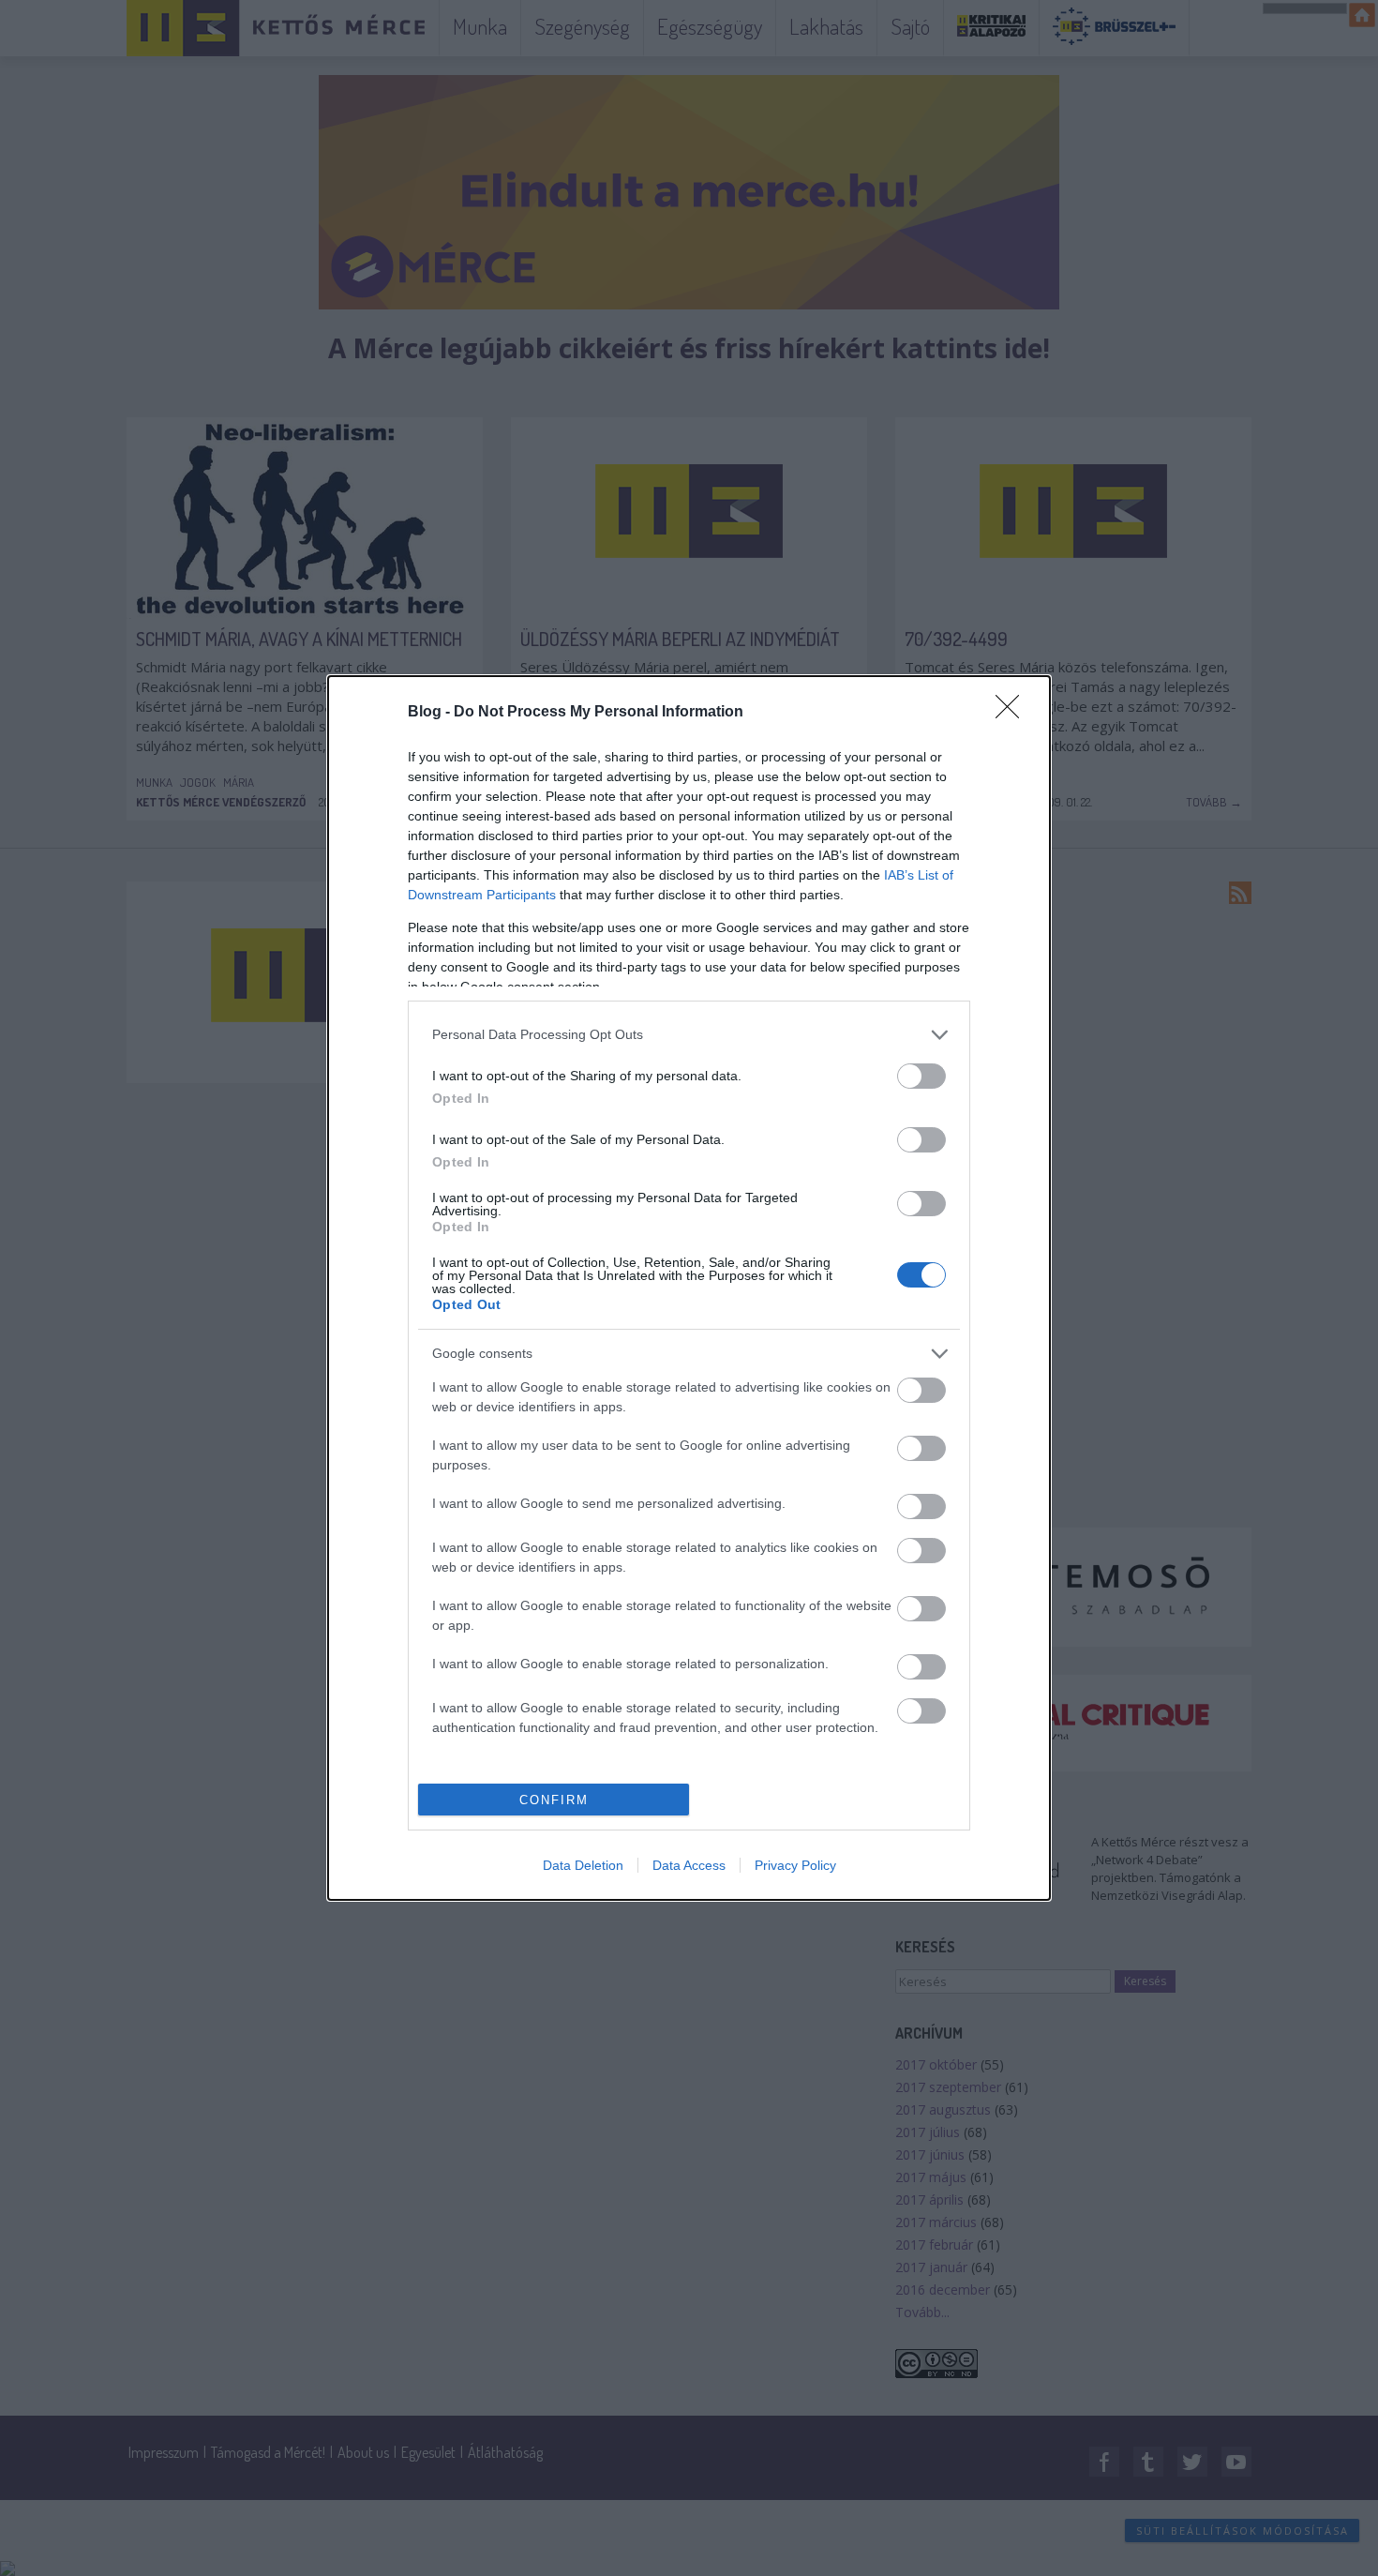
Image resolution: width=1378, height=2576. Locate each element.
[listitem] (689, 1035)
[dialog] (689, 1288)
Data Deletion (583, 1865)
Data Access (689, 1865)
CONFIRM (554, 1800)
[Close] (1013, 713)
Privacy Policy (795, 1865)
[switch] (921, 1076)
